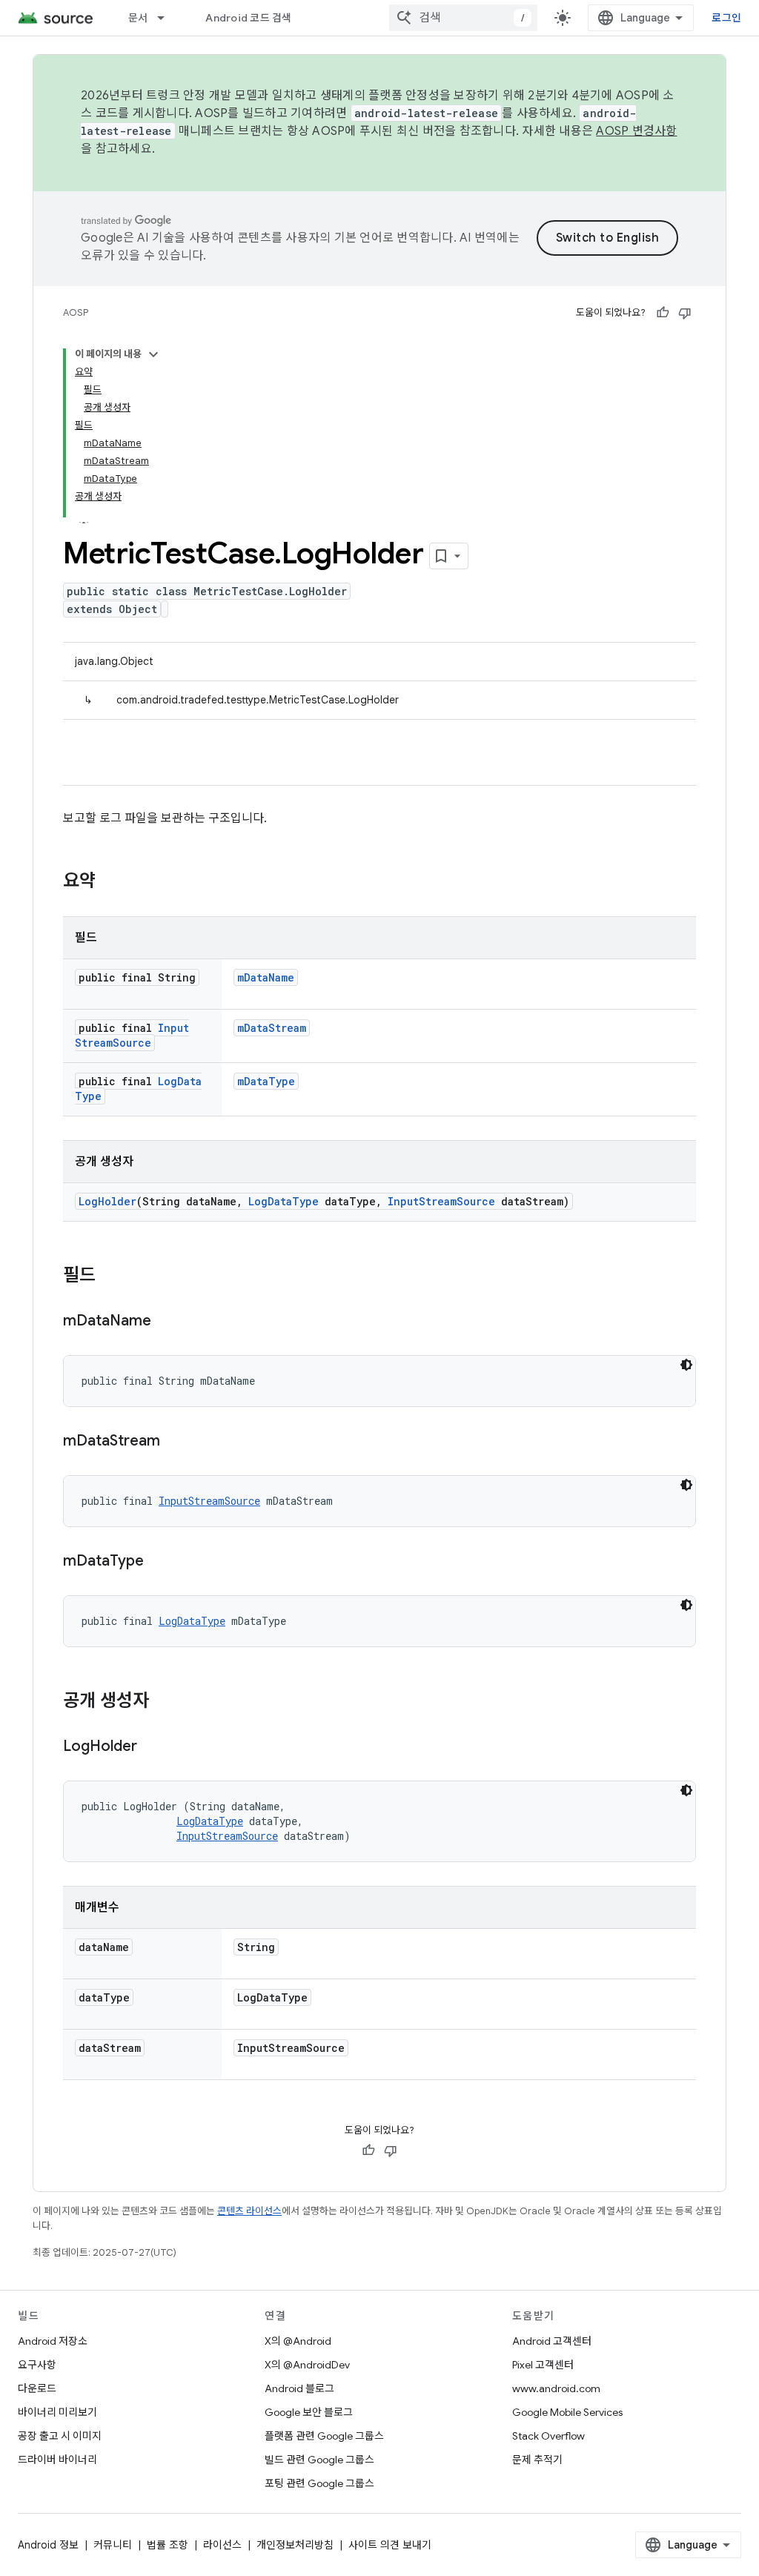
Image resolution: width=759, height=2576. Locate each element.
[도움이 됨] (663, 313)
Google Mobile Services (567, 2412)
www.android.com (556, 2388)
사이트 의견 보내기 (390, 2545)
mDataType (266, 1081)
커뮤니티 (113, 2545)
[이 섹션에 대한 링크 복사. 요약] (110, 882)
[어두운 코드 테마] (686, 1365)
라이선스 (222, 2545)
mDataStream (272, 1028)
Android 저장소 (53, 2341)
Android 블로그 (299, 2388)
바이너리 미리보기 (57, 2412)
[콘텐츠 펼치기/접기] (153, 354)
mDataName (266, 977)
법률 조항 (168, 2545)
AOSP (76, 312)
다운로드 (37, 2388)
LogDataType (284, 1201)
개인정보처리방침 (295, 2545)
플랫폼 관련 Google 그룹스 (324, 2436)
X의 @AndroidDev (307, 2365)
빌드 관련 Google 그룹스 (319, 2460)
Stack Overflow (548, 2436)
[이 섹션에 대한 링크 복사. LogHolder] (152, 1747)
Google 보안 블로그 (309, 2412)
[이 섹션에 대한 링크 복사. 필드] (110, 1277)
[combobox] (463, 18)
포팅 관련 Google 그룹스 (319, 2483)
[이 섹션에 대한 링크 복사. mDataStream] (175, 1442)
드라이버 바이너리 (57, 2460)
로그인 (726, 18)
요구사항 (37, 2365)
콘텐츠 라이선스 (249, 2211)
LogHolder (107, 1201)
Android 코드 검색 (248, 18)
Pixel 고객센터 (543, 2365)
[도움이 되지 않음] (685, 313)
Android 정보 (48, 2545)
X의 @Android (298, 2341)
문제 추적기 (537, 2460)
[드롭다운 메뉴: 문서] (168, 18)
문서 (138, 18)
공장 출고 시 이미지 (60, 2436)
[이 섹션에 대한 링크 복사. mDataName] (166, 1322)
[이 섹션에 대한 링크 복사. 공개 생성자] (164, 1702)
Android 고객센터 (552, 2341)
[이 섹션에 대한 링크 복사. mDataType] (159, 1562)
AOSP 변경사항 (636, 131)
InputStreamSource (132, 1035)
